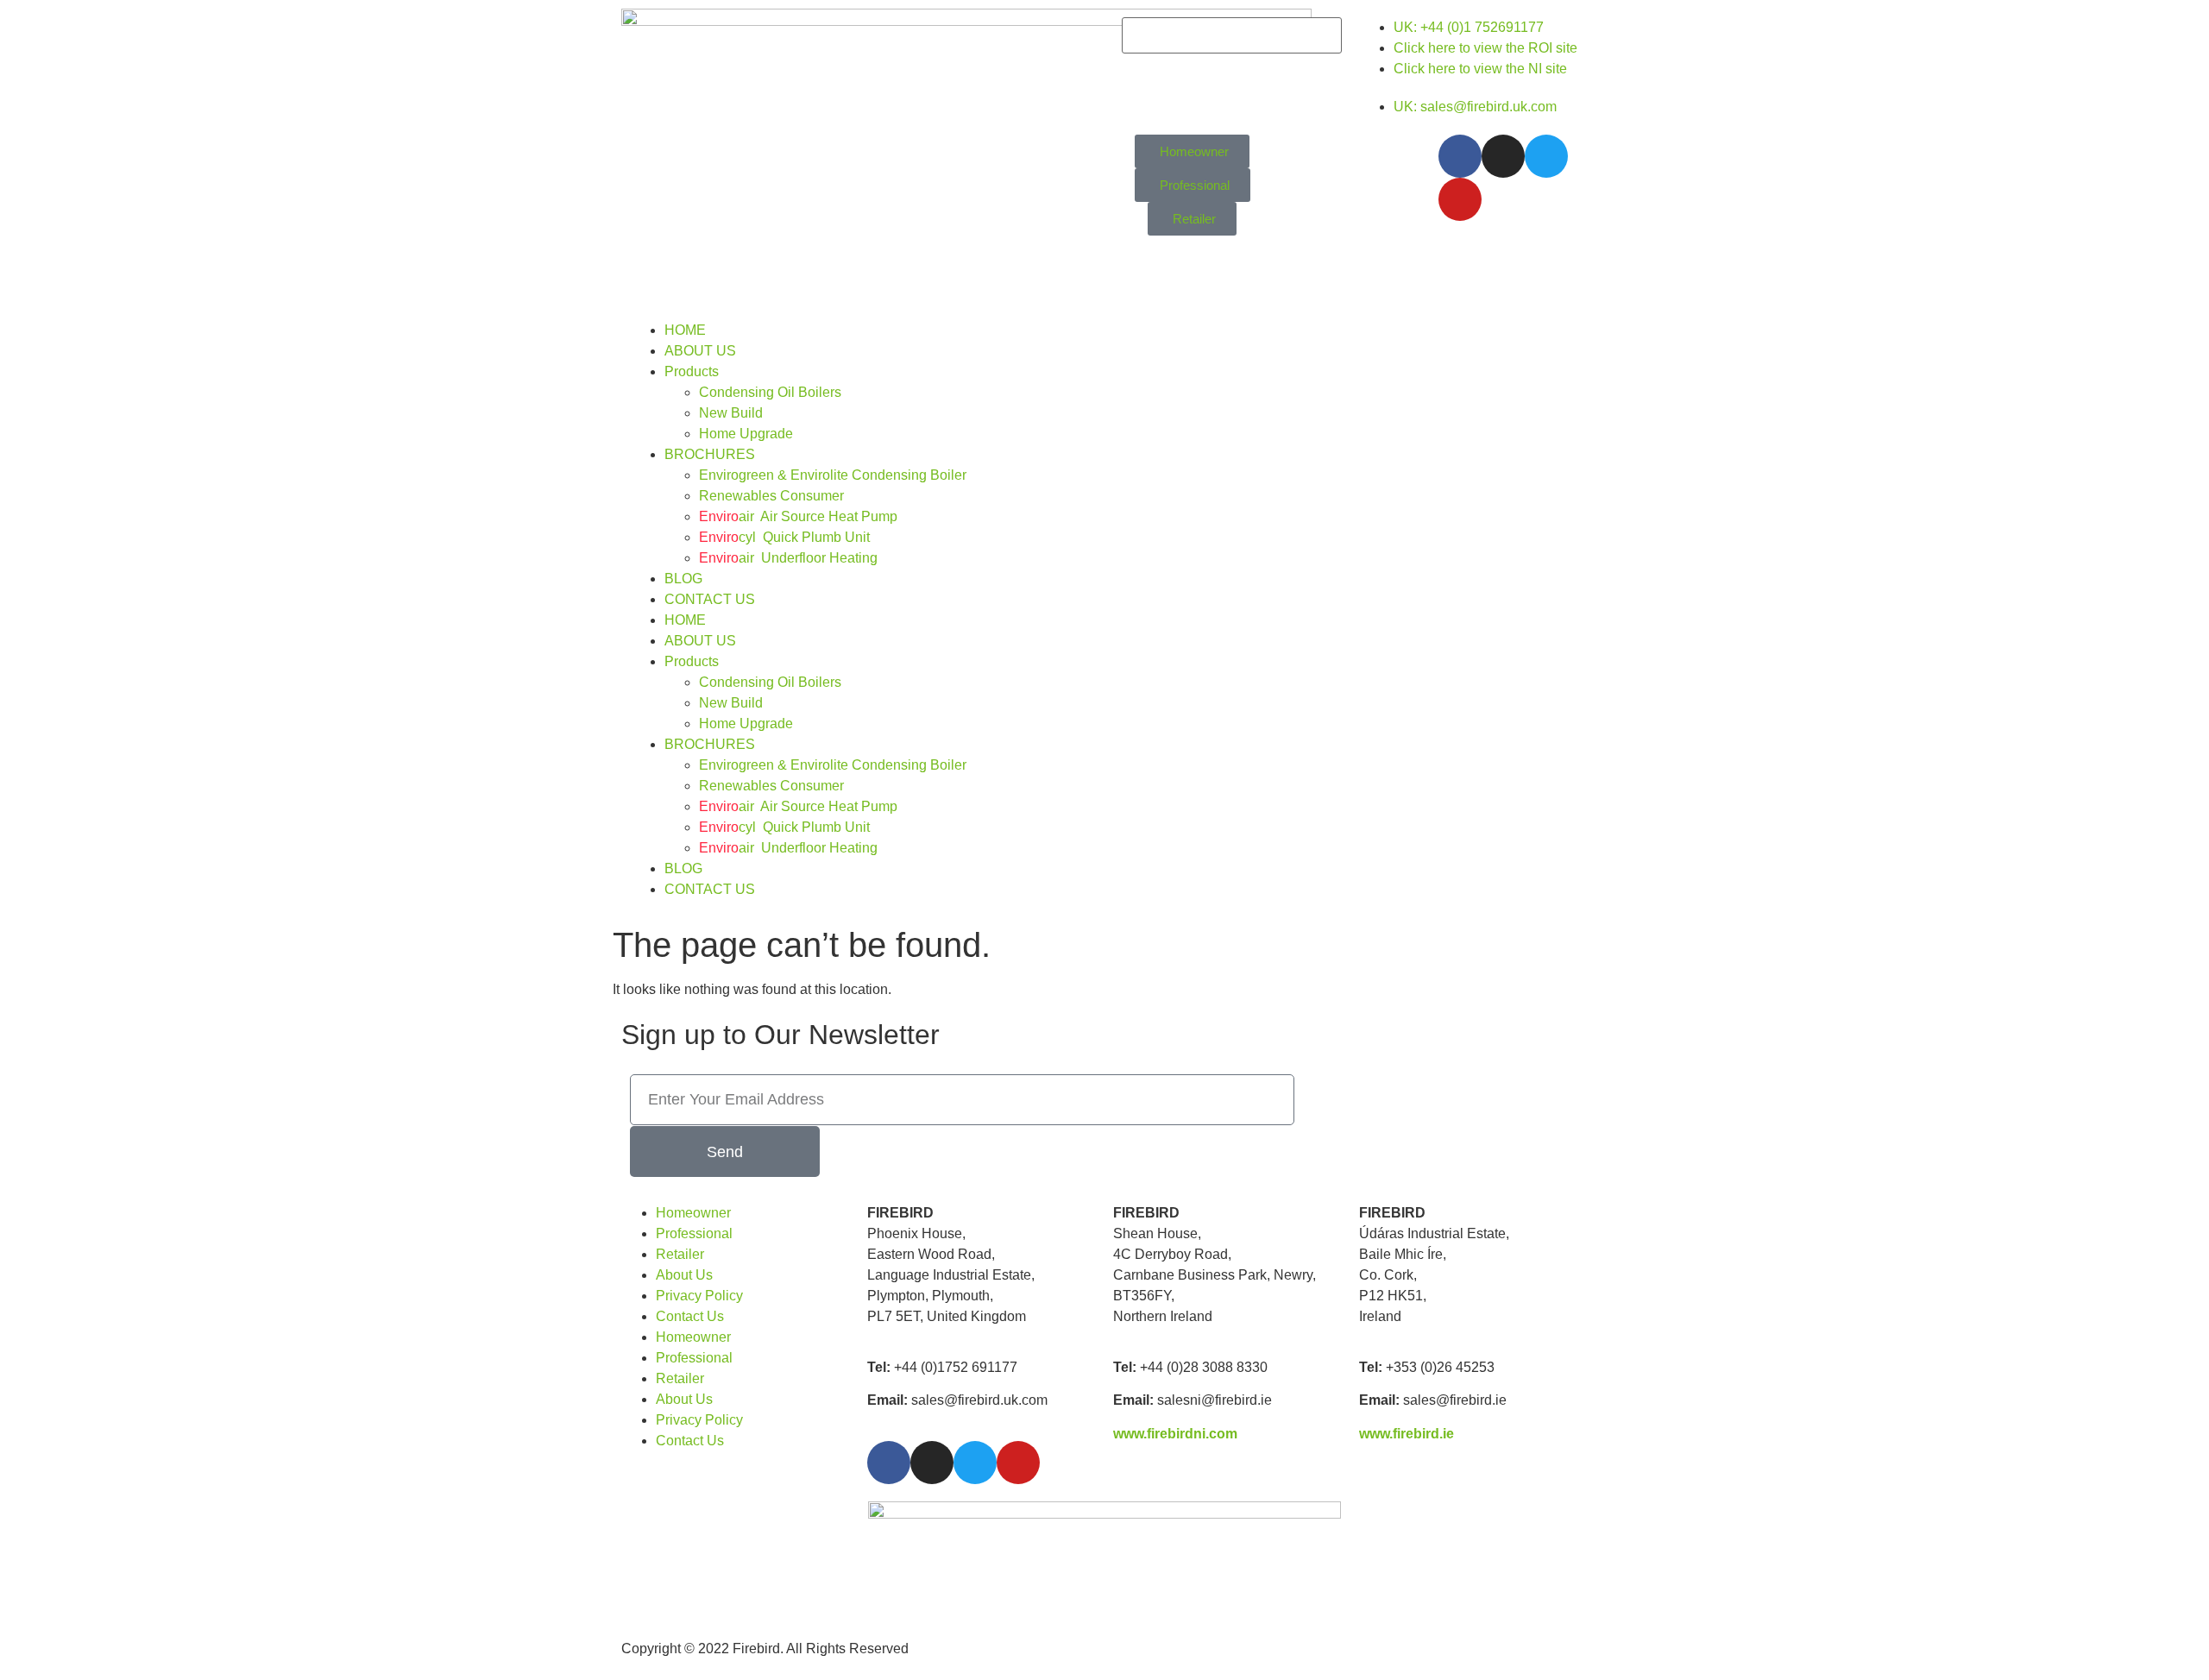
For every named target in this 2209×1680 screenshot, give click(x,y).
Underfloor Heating (788, 558)
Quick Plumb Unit (784, 537)
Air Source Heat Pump (798, 516)
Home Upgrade (746, 434)
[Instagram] (1503, 156)
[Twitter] (1546, 156)
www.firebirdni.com (1175, 1434)
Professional (694, 1233)
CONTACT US (710, 599)
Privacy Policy (699, 1296)
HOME (685, 330)
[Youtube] (1460, 199)
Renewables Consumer (771, 496)
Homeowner (693, 1213)
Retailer (680, 1254)
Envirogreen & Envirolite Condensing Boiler (833, 475)
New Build (731, 413)
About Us (684, 1275)
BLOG (683, 579)
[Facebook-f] (1460, 156)
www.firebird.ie (1407, 1434)
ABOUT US (700, 351)
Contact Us (690, 1316)
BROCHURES (710, 454)
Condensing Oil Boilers (770, 392)
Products (692, 371)
